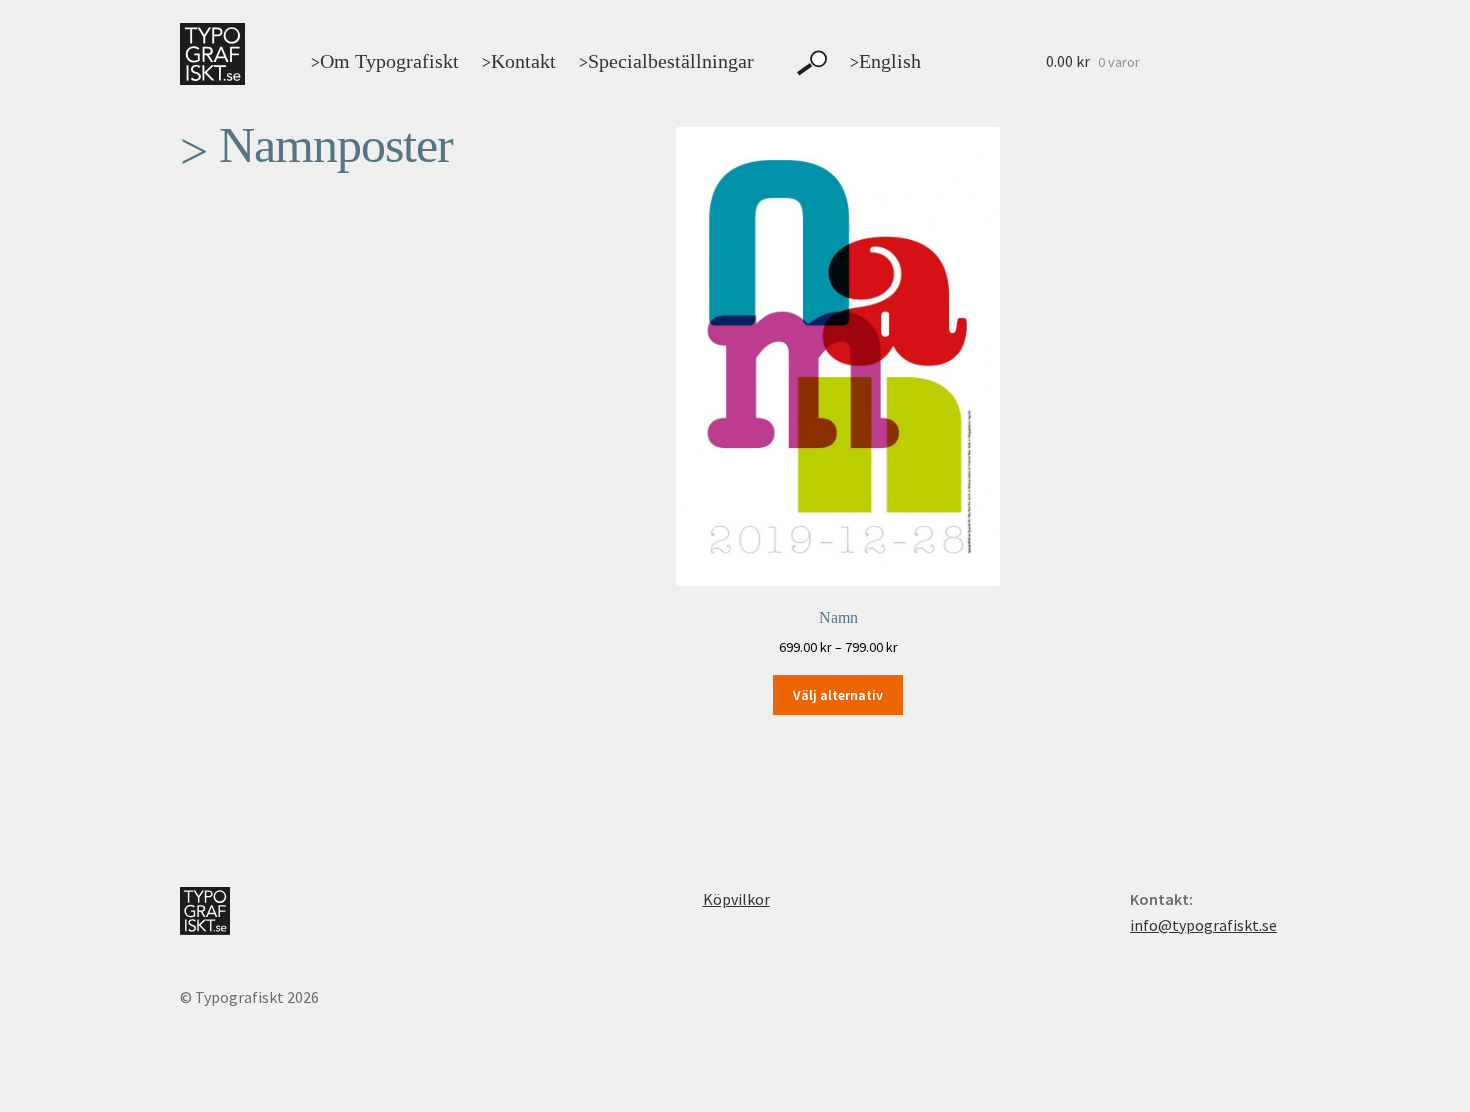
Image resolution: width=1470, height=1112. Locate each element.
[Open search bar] (812, 63)
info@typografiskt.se (1203, 925)
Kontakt (519, 61)
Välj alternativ (838, 695)
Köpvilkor (736, 899)
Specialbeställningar (666, 61)
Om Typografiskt (385, 61)
